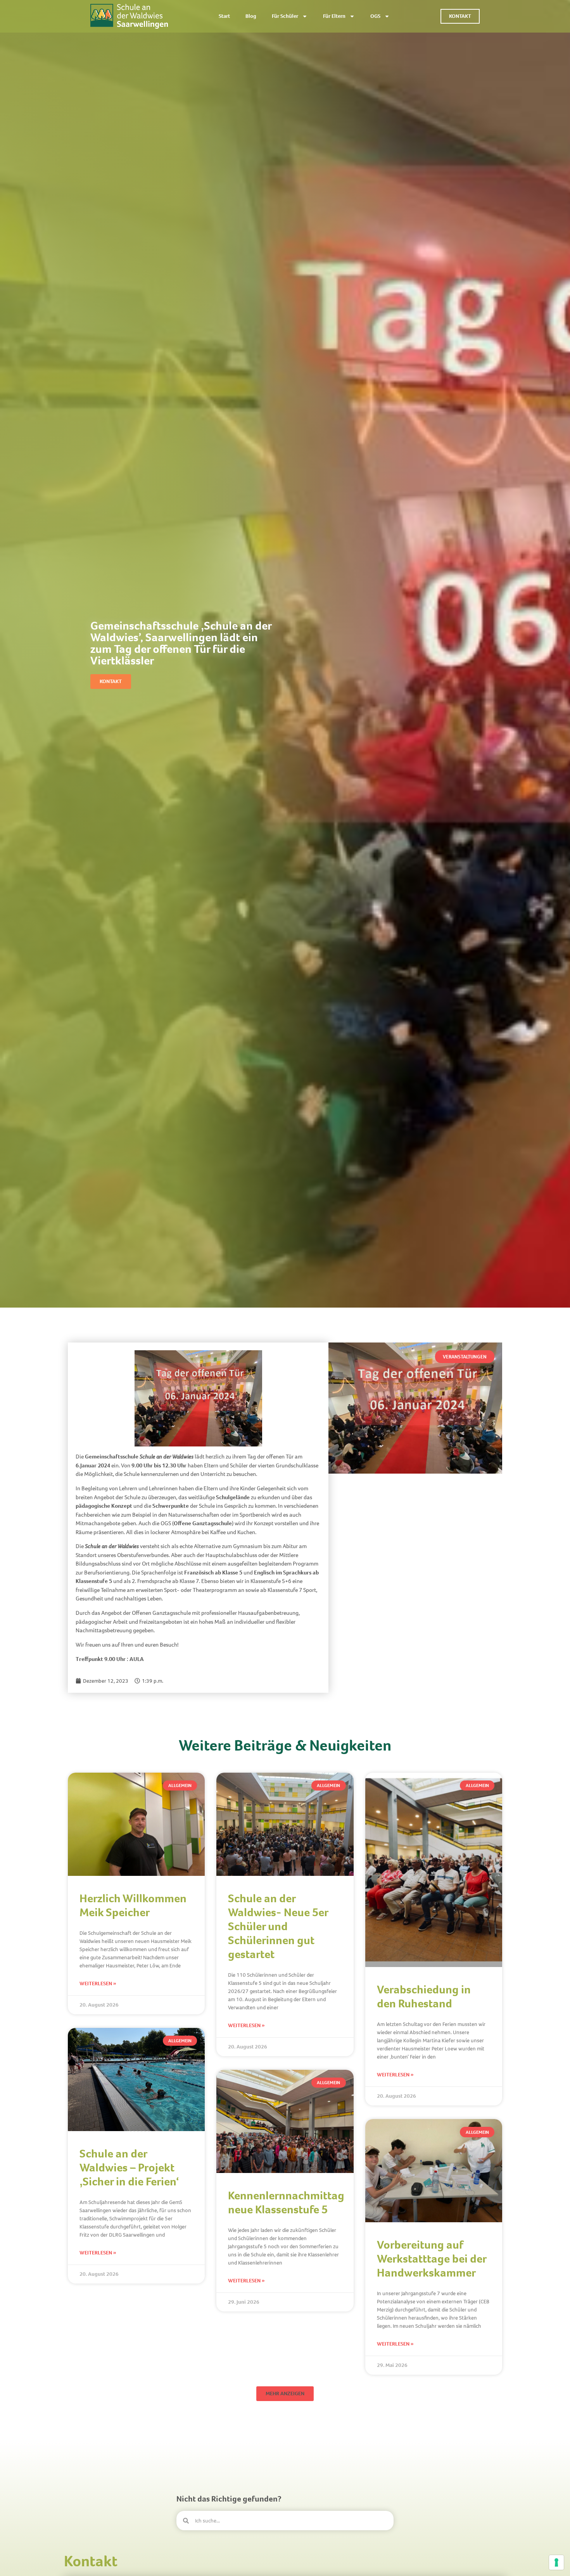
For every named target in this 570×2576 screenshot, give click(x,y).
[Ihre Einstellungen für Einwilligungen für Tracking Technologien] (556, 2562)
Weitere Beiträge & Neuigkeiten (285, 1745)
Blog (251, 16)
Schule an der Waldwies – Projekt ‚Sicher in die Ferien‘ (129, 2168)
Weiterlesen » (98, 1983)
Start (224, 16)
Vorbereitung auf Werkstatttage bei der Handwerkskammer (432, 2259)
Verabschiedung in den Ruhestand (424, 1996)
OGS (375, 16)
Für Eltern (334, 16)
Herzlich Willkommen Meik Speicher (133, 1905)
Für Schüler (285, 16)
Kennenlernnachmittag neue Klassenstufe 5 (286, 2202)
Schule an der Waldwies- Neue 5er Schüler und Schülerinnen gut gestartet (278, 1926)
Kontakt (91, 2561)
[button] (465, 1357)
